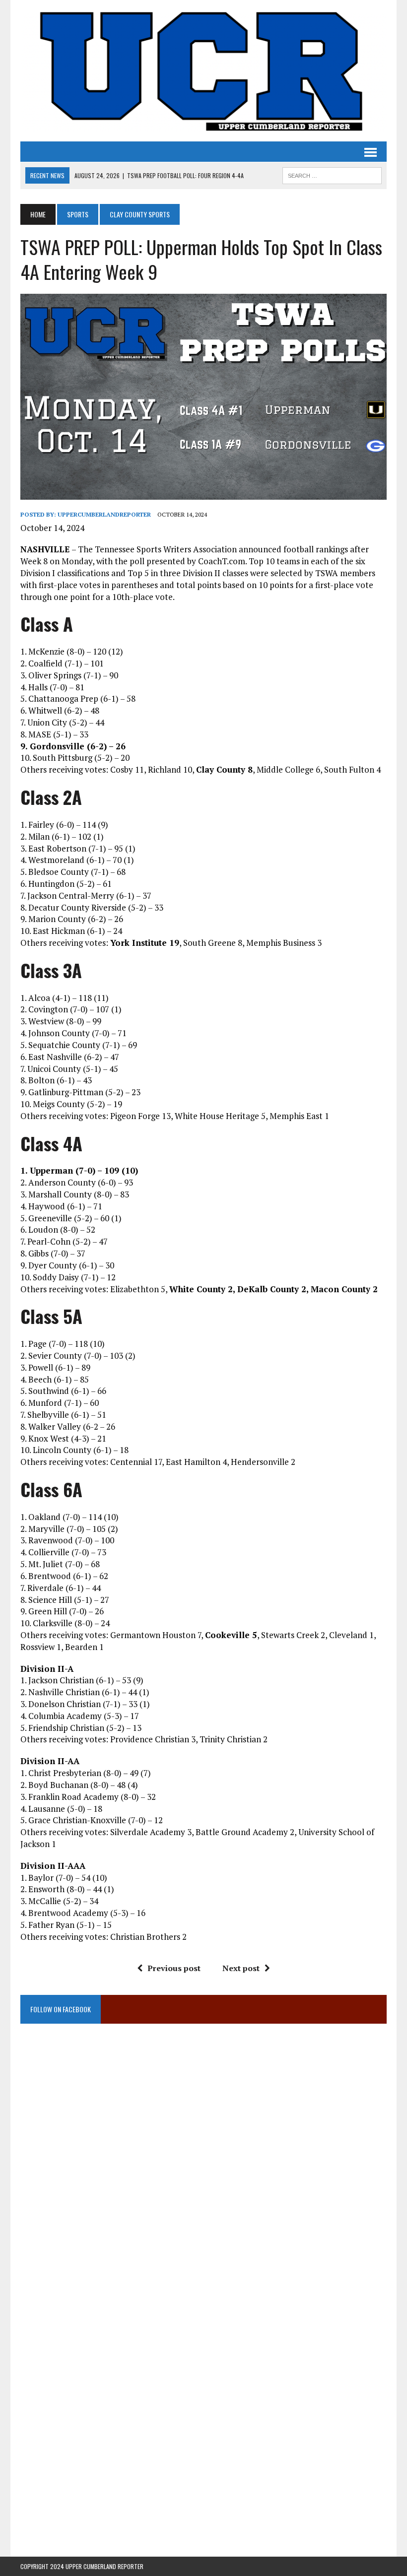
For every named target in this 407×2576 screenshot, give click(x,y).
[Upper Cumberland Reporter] (203, 71)
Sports (78, 214)
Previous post (174, 1968)
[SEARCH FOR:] (332, 174)
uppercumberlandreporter (104, 514)
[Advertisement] (203, 2135)
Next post (241, 1968)
